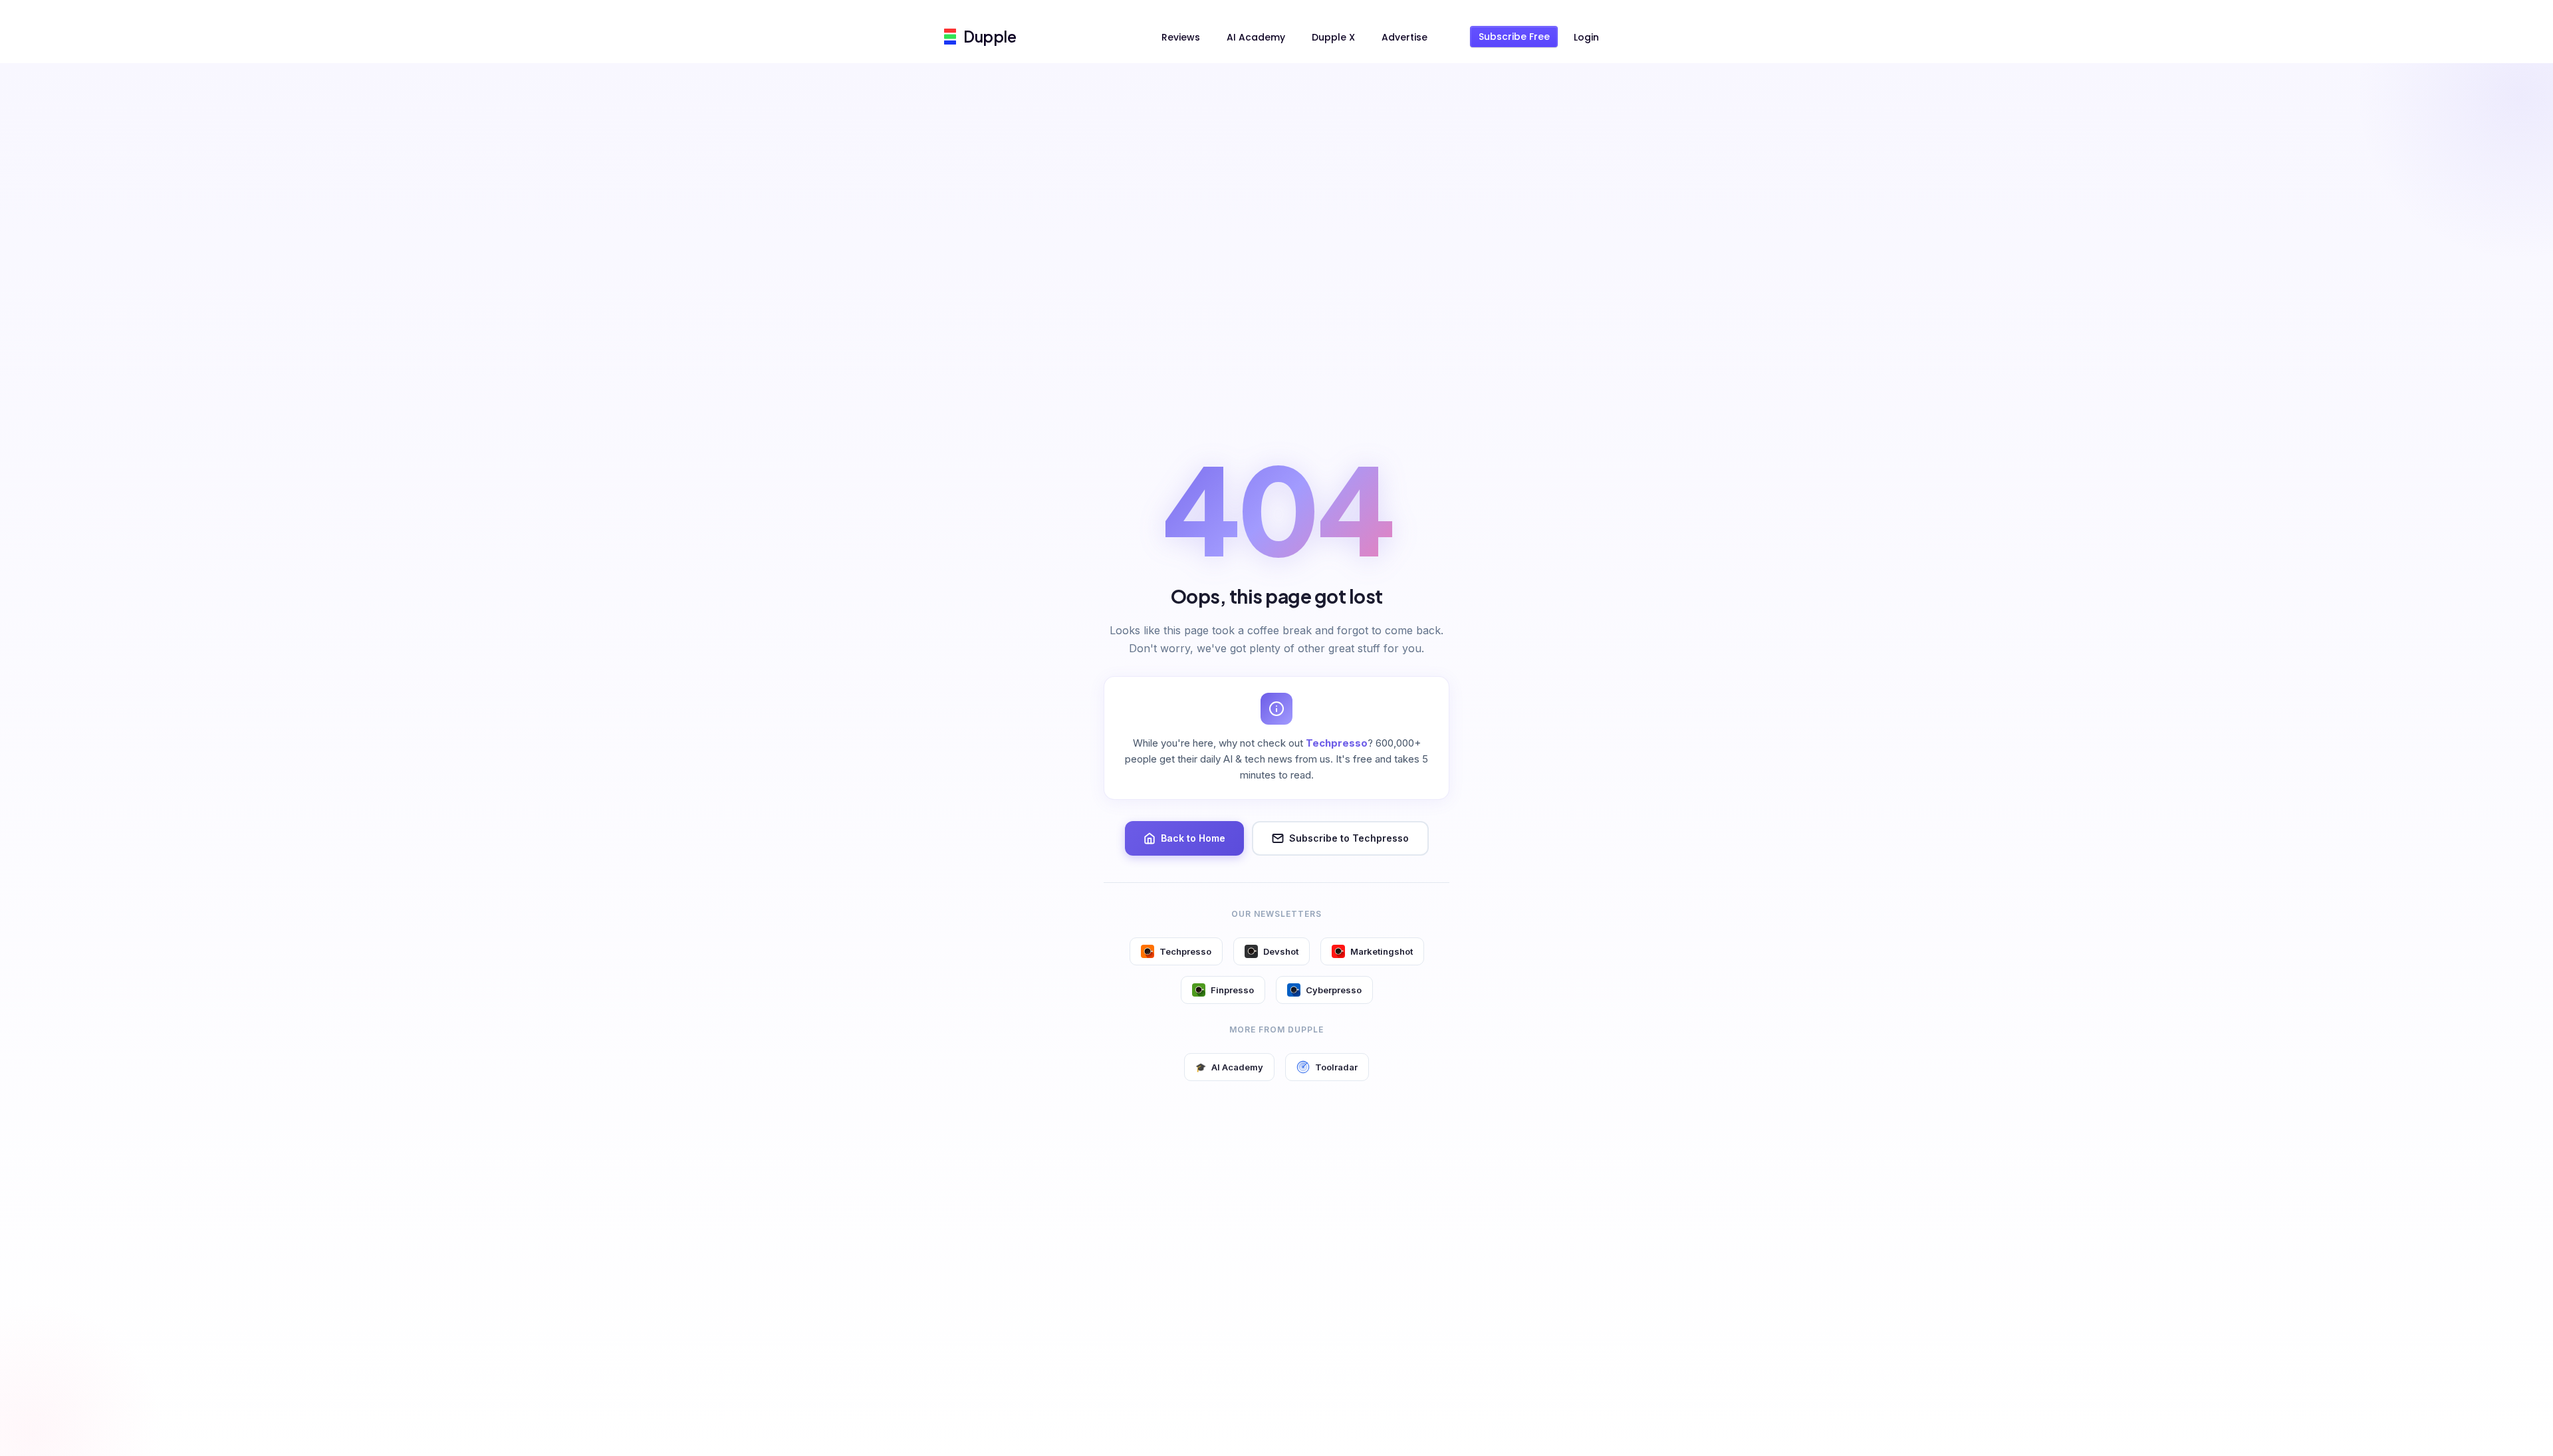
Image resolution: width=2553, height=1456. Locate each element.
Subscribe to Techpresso (1349, 838)
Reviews (1181, 37)
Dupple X (1333, 37)
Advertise (1404, 37)
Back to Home (1193, 838)
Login (1586, 37)
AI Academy (1256, 37)
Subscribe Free (1514, 37)
